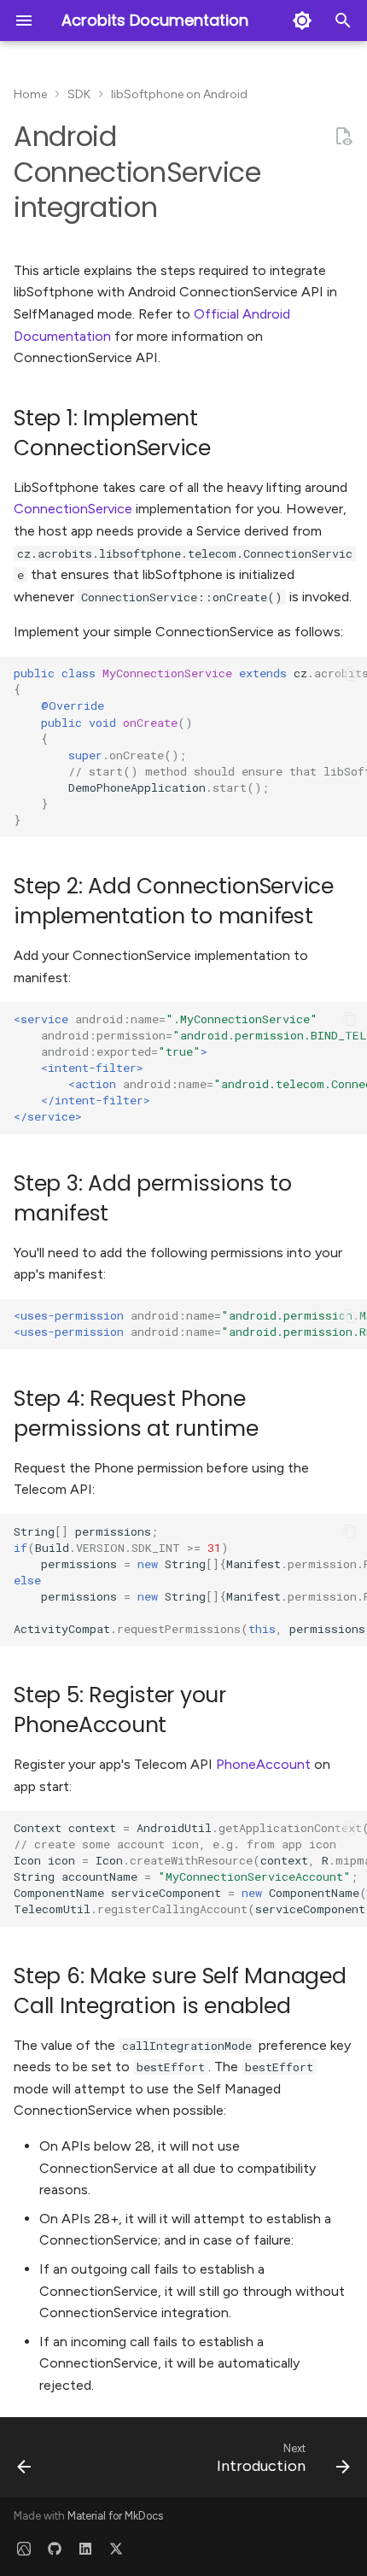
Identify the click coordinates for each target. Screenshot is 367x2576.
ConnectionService (73, 509)
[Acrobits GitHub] (55, 2549)
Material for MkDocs (115, 2516)
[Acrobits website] (24, 2549)
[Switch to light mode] (302, 20)
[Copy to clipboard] (350, 674)
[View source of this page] (343, 137)
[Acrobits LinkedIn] (85, 2549)
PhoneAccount (263, 1764)
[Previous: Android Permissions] (25, 2462)
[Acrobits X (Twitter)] (116, 2549)
